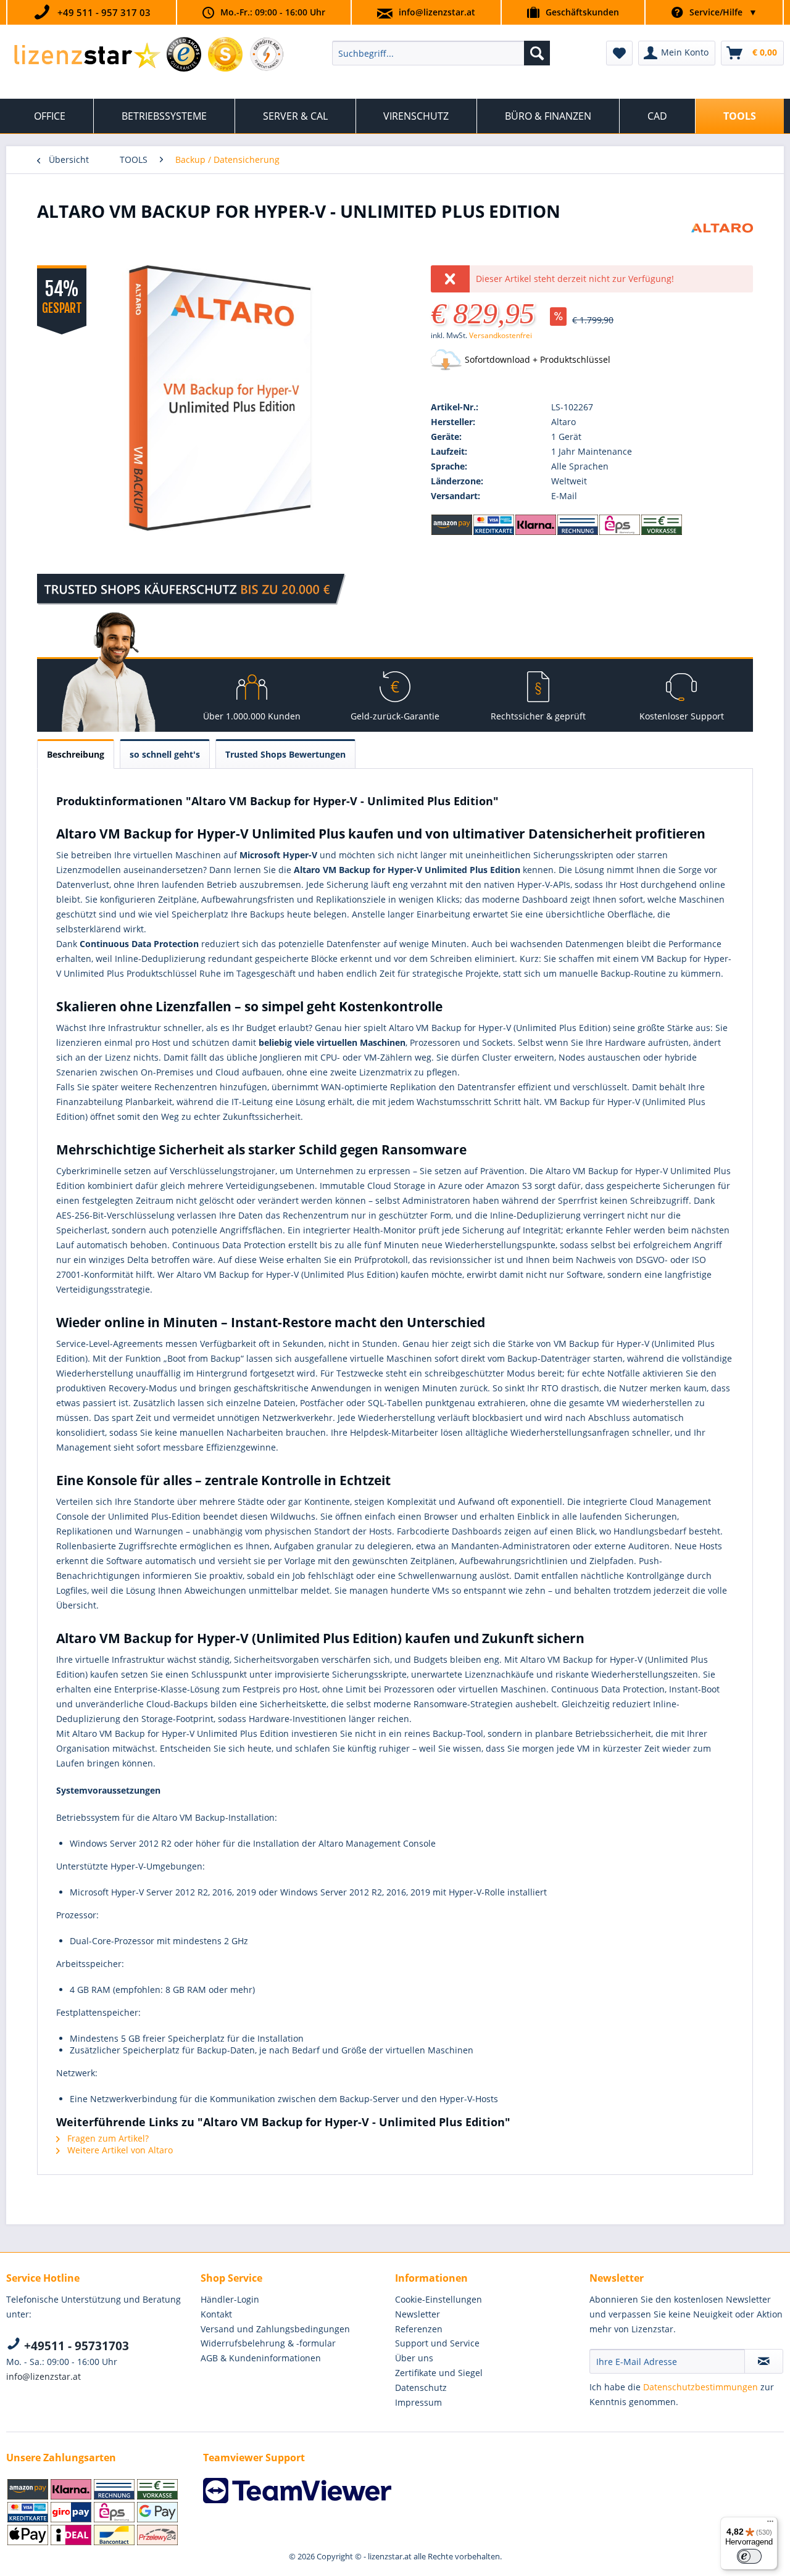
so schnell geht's (165, 754)
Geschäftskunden (582, 12)
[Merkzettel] (619, 53)
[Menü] (770, 2524)
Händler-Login (230, 2299)
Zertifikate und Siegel (439, 2373)
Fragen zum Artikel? (107, 2138)
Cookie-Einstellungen (439, 2299)
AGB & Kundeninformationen (261, 2358)
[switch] (749, 2556)
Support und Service (437, 2343)
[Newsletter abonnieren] (764, 2361)
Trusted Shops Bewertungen (285, 754)
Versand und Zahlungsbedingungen (275, 2329)
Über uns (414, 2358)
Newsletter (418, 2314)
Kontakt (216, 2314)
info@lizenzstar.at (437, 12)
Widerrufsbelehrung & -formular (268, 2343)
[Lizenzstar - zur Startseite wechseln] (87, 56)
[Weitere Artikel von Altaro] (722, 245)
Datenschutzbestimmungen (701, 2387)
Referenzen (419, 2329)
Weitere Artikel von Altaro (119, 2150)
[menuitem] (441, 53)
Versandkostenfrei (501, 335)
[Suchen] (537, 53)
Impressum (418, 2402)
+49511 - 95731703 (75, 2346)
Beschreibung (76, 754)
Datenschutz (421, 2388)
